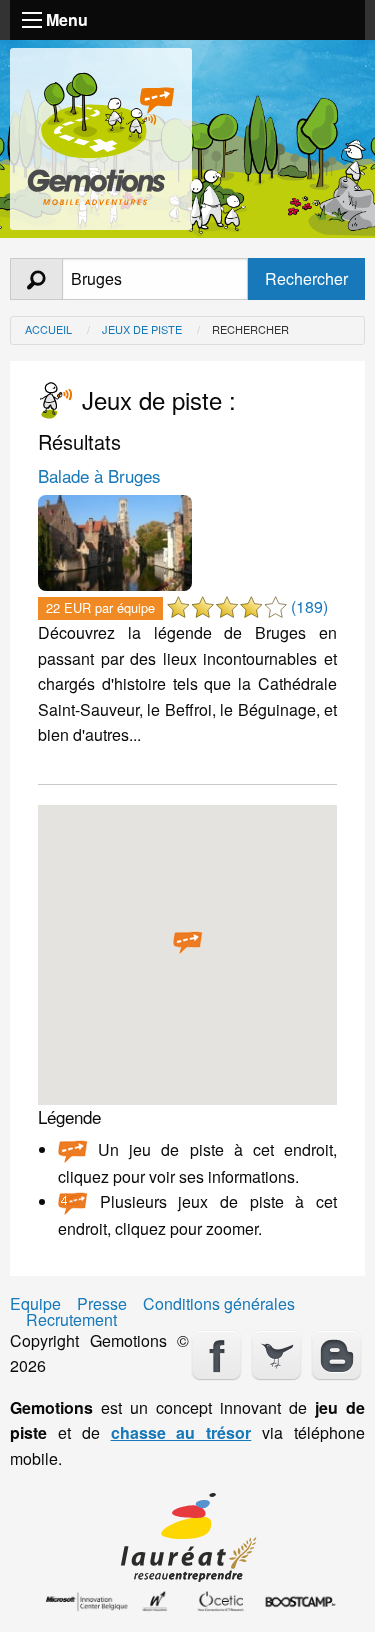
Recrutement (71, 1320)
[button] (188, 943)
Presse (102, 1304)
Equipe (35, 1304)
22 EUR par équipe (100, 607)
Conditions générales (219, 1304)
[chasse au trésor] (101, 134)
